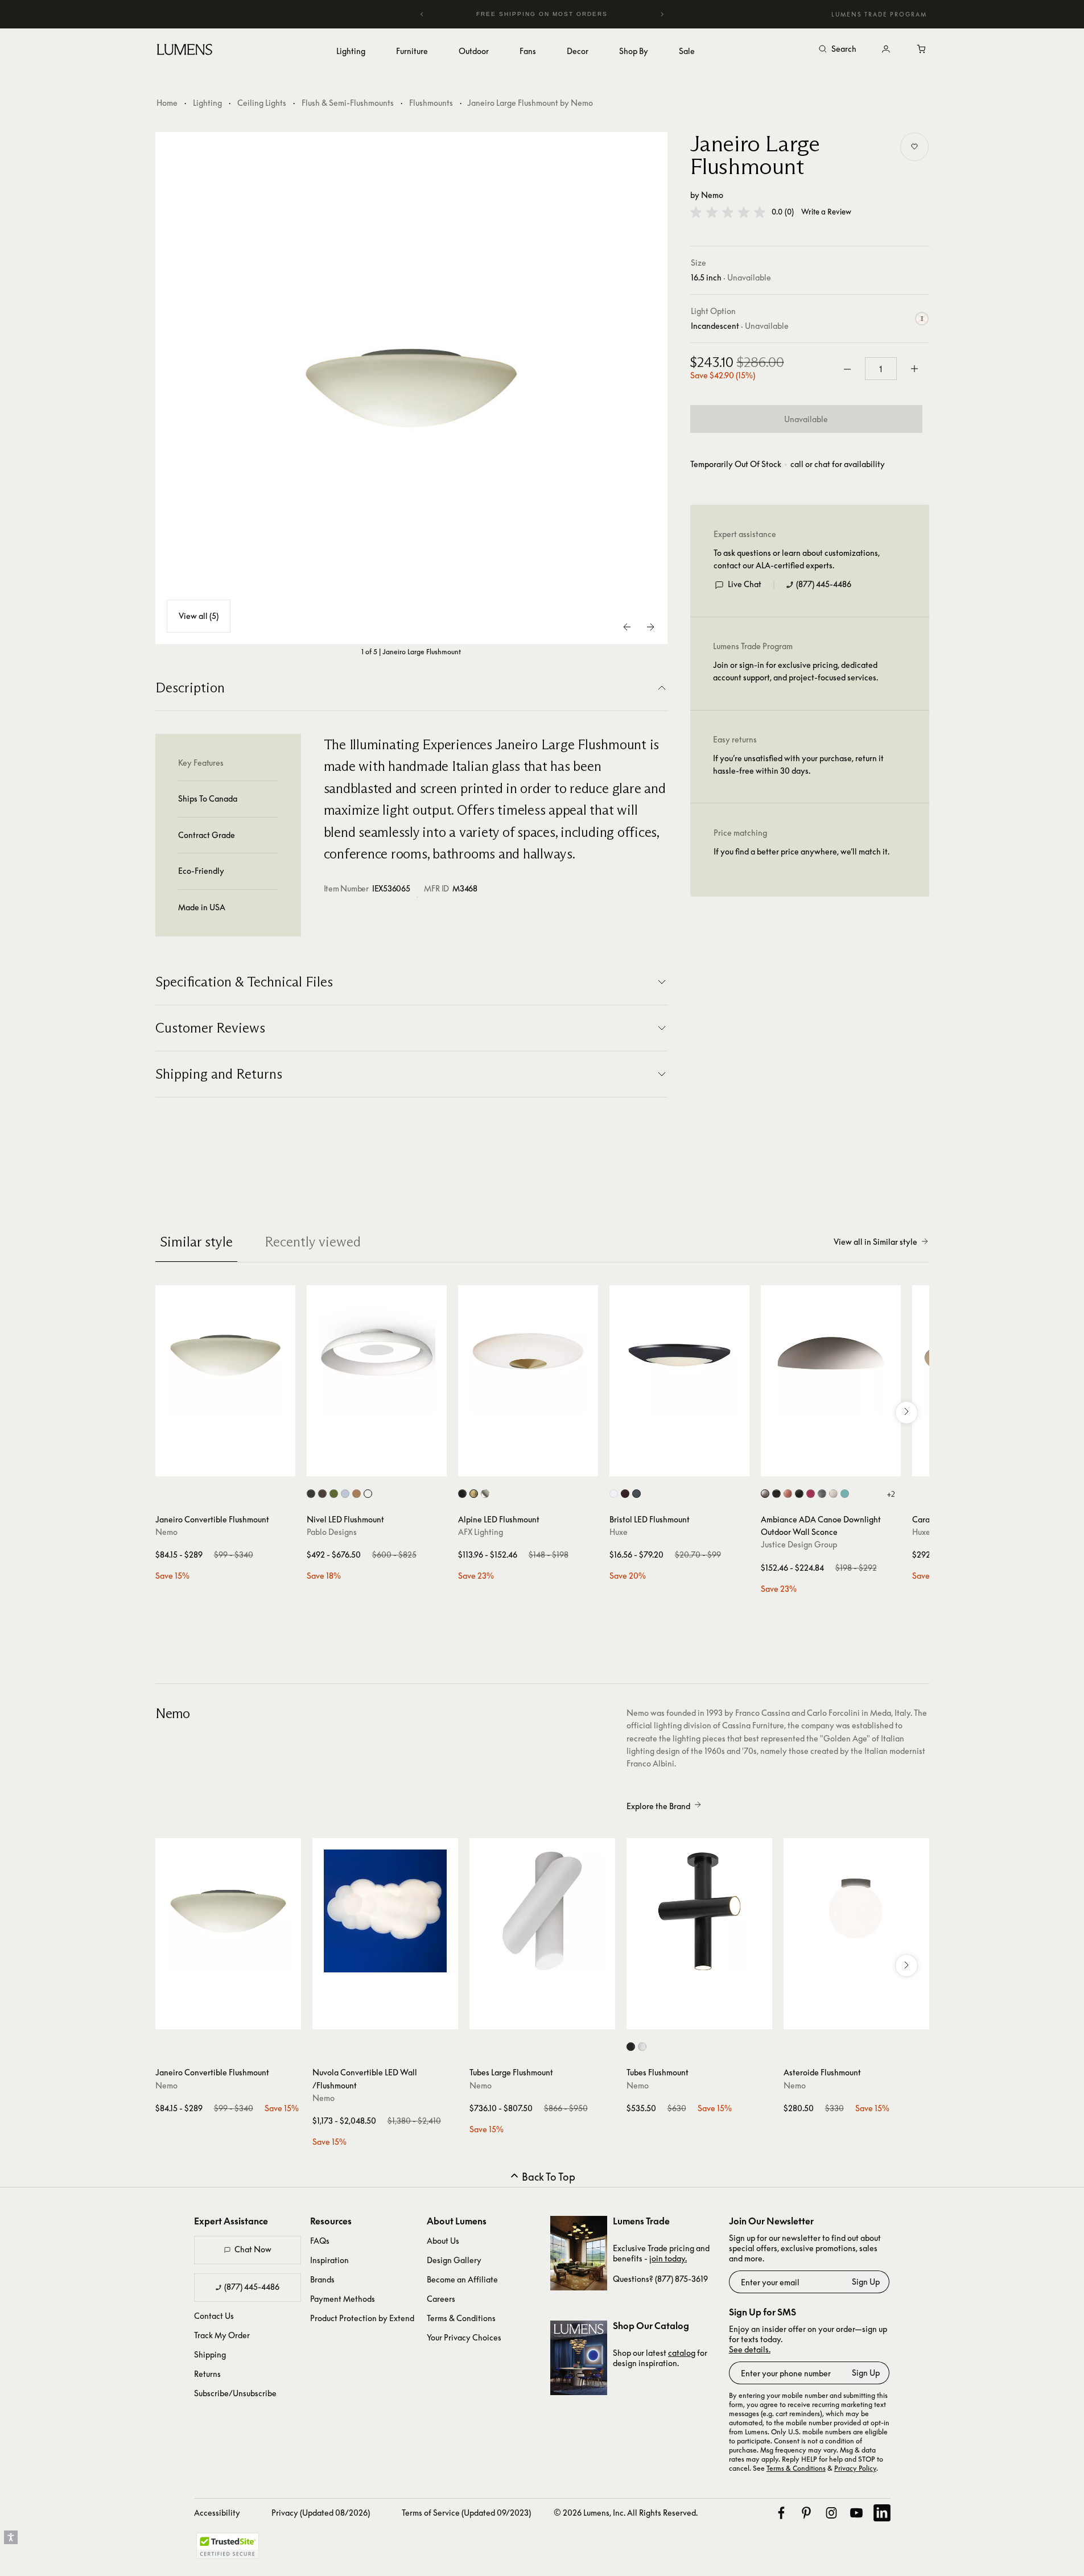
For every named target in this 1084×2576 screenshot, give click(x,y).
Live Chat (745, 584)
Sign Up (866, 2282)
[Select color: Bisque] (765, 1494)
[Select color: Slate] (345, 1494)
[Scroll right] (906, 1413)
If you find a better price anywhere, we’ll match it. (801, 851)
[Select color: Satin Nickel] (485, 1494)
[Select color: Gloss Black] (776, 1494)
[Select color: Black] (311, 1494)
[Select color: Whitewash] (642, 2047)
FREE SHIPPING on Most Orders (525, 14)
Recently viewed (313, 1242)
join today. (668, 2258)
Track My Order (222, 2335)
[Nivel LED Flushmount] (377, 1355)
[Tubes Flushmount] (699, 1911)
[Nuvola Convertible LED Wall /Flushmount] (385, 1911)
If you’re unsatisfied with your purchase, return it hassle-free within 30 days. (798, 764)
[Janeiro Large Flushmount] (411, 388)
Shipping (210, 2354)
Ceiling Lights (262, 103)
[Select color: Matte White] (833, 1494)
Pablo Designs (332, 1532)
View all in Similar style (875, 1242)
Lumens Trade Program (879, 14)
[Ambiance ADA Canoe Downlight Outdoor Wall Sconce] (831, 1355)
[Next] (662, 14)
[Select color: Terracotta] (356, 1494)
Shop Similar (234, 1465)
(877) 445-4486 (824, 584)
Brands (322, 2279)
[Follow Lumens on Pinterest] (806, 2513)
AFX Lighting (481, 1532)
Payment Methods (343, 2299)
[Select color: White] (368, 1494)
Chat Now (253, 2249)
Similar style (196, 1242)
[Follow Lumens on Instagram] (831, 2513)
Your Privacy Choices (464, 2337)
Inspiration (329, 2260)
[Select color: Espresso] (322, 1494)
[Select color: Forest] (334, 1494)
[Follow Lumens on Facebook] (781, 2513)
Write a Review (826, 212)
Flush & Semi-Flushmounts (348, 103)
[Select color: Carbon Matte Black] (799, 1494)
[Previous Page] (628, 627)
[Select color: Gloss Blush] (788, 1494)
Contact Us (214, 2316)
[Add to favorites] (914, 147)
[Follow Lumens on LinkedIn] (882, 2513)
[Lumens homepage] (185, 51)
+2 (891, 1494)
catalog (682, 2353)
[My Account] (886, 49)
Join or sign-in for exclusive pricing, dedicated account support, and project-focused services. (796, 671)
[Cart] (922, 49)
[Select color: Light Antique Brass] (474, 1494)
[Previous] (422, 14)
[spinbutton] (881, 369)
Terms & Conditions (461, 2318)
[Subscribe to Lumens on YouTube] (856, 2513)
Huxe (619, 1532)
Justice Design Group (799, 1544)
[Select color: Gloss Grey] (822, 1494)
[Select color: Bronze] (625, 1494)
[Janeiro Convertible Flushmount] (225, 1355)
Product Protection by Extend (362, 2318)
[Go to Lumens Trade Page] (579, 2253)
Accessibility (217, 2513)
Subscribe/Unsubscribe (235, 2393)
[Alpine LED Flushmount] (528, 1355)
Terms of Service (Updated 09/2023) (466, 2513)
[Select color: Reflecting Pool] (845, 1494)
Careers (441, 2299)
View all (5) (199, 616)
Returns (207, 2374)
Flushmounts (431, 103)
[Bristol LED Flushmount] (679, 1355)
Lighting (207, 103)
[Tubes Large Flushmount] (542, 1911)
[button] (728, 212)
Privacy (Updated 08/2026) (321, 2513)
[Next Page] (650, 627)
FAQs (320, 2241)
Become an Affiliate (462, 2279)
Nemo (712, 195)
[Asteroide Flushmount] (856, 1911)
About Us (443, 2241)
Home (167, 103)
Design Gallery (454, 2260)
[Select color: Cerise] (811, 1494)
